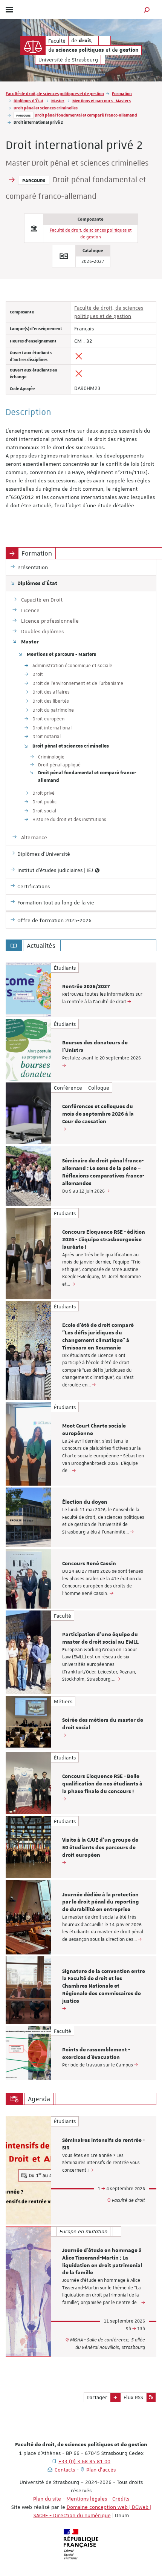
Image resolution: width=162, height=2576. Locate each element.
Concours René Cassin (89, 1564)
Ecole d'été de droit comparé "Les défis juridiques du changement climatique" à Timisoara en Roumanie (98, 1336)
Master (58, 101)
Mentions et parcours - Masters (102, 101)
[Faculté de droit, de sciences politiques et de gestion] (33, 45)
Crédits (121, 2499)
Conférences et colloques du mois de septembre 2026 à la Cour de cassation (98, 1114)
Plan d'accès (101, 2470)
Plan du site (47, 2499)
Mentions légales (87, 2499)
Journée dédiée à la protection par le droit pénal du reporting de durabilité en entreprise (101, 1902)
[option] (81, 990)
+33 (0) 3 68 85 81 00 (84, 2461)
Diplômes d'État (28, 101)
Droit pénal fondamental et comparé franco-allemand (86, 115)
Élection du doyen (85, 1502)
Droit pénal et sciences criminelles (46, 108)
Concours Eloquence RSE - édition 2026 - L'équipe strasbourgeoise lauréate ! (104, 1240)
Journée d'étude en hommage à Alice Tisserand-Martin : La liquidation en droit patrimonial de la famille (102, 2262)
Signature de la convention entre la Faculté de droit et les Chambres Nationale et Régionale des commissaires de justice (104, 1986)
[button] (147, 10)
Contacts (65, 2470)
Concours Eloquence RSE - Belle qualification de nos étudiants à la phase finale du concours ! (102, 1784)
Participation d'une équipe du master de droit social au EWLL (100, 1638)
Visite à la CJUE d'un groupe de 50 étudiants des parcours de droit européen (100, 1848)
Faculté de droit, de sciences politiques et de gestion (55, 93)
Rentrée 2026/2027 (86, 987)
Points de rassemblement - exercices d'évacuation (96, 2054)
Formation (122, 93)
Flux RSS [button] (133, 2397)
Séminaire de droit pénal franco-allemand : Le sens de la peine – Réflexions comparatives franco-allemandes (103, 1172)
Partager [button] (97, 2397)
